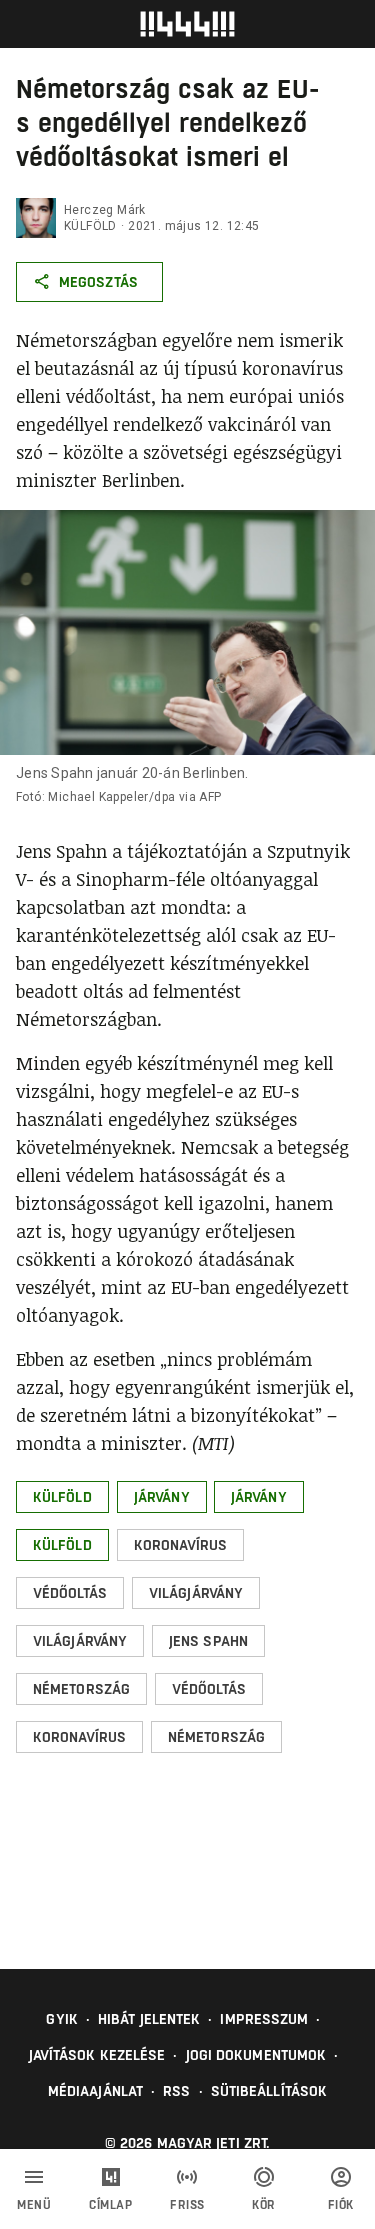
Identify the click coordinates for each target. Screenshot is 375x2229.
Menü (34, 2205)
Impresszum (264, 2019)
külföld (90, 226)
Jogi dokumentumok (256, 2055)
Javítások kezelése (97, 2055)
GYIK (61, 2019)
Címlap (110, 2205)
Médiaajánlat (95, 2091)
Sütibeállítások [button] (269, 2091)
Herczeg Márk (105, 210)
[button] (62, 1497)
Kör (264, 2205)
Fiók (341, 2205)
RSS (176, 2091)
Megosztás (98, 282)
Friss (187, 2205)
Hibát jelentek (149, 2019)
